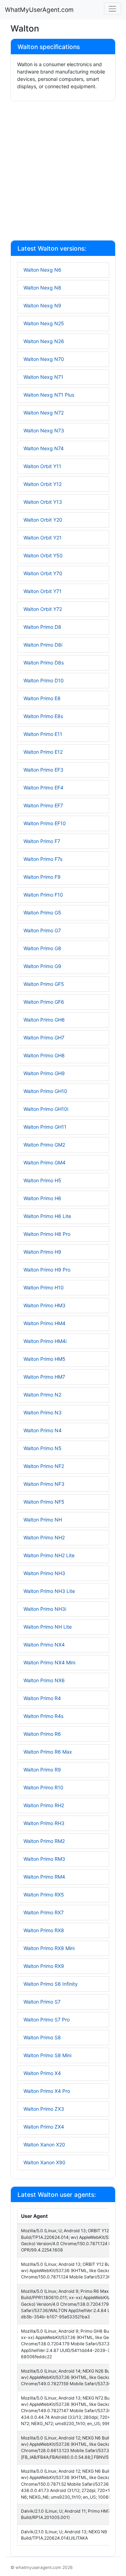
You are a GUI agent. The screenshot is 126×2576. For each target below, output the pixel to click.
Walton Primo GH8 (44, 1055)
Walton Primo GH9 (44, 1073)
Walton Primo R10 (43, 1787)
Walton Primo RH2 (44, 1805)
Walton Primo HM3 (44, 1305)
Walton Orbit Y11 (42, 466)
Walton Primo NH (43, 1520)
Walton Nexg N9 (42, 305)
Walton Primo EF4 (43, 788)
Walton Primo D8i (43, 645)
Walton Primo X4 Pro (47, 2091)
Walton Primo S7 (42, 2002)
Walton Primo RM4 (44, 1877)
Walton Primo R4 (42, 1698)
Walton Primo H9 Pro (47, 1270)
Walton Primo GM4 (44, 1162)
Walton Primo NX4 (44, 1645)
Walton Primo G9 (42, 966)
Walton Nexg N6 (42, 270)
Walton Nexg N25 (44, 323)
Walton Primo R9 (42, 1770)
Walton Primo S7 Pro (47, 2020)
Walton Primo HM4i (45, 1341)
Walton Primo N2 (42, 1395)
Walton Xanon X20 (44, 2145)
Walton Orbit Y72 (43, 609)
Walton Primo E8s (43, 716)
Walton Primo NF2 (44, 1466)
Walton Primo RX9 (44, 1966)
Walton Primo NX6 (44, 1680)
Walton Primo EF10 (45, 823)
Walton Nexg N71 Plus (49, 395)
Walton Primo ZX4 (44, 2127)
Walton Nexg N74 (44, 448)
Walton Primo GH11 (45, 1127)
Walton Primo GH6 (44, 1020)
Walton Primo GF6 (44, 1002)
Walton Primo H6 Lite (47, 1216)
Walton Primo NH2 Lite (49, 1555)
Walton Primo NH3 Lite (49, 1591)
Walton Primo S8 (42, 2037)
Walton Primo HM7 (44, 1377)
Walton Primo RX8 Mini (49, 1948)
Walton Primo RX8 (44, 1930)
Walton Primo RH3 (44, 1823)
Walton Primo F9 (42, 877)
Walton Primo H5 (42, 1180)
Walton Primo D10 (44, 680)
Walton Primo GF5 (44, 984)
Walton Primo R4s (43, 1716)
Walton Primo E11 (43, 734)
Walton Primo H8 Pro (47, 1234)
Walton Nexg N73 (44, 430)
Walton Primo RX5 (44, 1895)
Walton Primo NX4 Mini (49, 1662)
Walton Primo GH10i (46, 1109)
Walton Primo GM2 (44, 1145)
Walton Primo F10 (43, 895)
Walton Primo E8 (42, 698)
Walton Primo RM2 (44, 1841)
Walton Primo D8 (42, 627)
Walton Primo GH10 (45, 1091)
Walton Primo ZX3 (44, 2109)
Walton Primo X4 (42, 2073)
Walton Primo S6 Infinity (51, 1984)
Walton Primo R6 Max (48, 1752)
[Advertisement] (63, 172)
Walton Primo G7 (42, 930)
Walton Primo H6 (42, 1198)
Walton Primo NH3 (44, 1573)
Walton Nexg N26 (44, 341)
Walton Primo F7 (42, 841)
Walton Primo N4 (43, 1430)
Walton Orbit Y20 (43, 520)
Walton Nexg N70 (44, 359)
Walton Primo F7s (43, 859)
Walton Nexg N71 (43, 377)
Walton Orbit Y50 (43, 555)
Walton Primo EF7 (43, 805)
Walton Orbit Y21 (43, 538)
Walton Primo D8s (44, 663)
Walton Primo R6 (42, 1734)
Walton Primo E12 (43, 752)
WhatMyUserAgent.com (39, 10)
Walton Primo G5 (42, 913)
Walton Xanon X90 (44, 2162)
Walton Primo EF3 (43, 770)
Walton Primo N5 (43, 1448)
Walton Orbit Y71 (43, 591)
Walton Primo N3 (43, 1412)
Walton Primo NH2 (44, 1537)
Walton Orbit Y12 (43, 484)
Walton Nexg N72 (44, 413)
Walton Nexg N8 (42, 288)
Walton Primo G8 (42, 948)
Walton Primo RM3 (44, 1859)
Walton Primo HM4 (44, 1323)
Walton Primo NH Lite (48, 1627)
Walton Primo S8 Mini (47, 2055)
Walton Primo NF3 (44, 1484)
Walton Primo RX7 (44, 1912)
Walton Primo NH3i (45, 1609)
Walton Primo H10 (44, 1287)
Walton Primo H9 (42, 1252)
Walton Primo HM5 (44, 1359)
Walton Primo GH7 (44, 1038)
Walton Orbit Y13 (43, 502)
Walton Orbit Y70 (43, 573)
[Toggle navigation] (113, 9)
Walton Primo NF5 (44, 1502)
